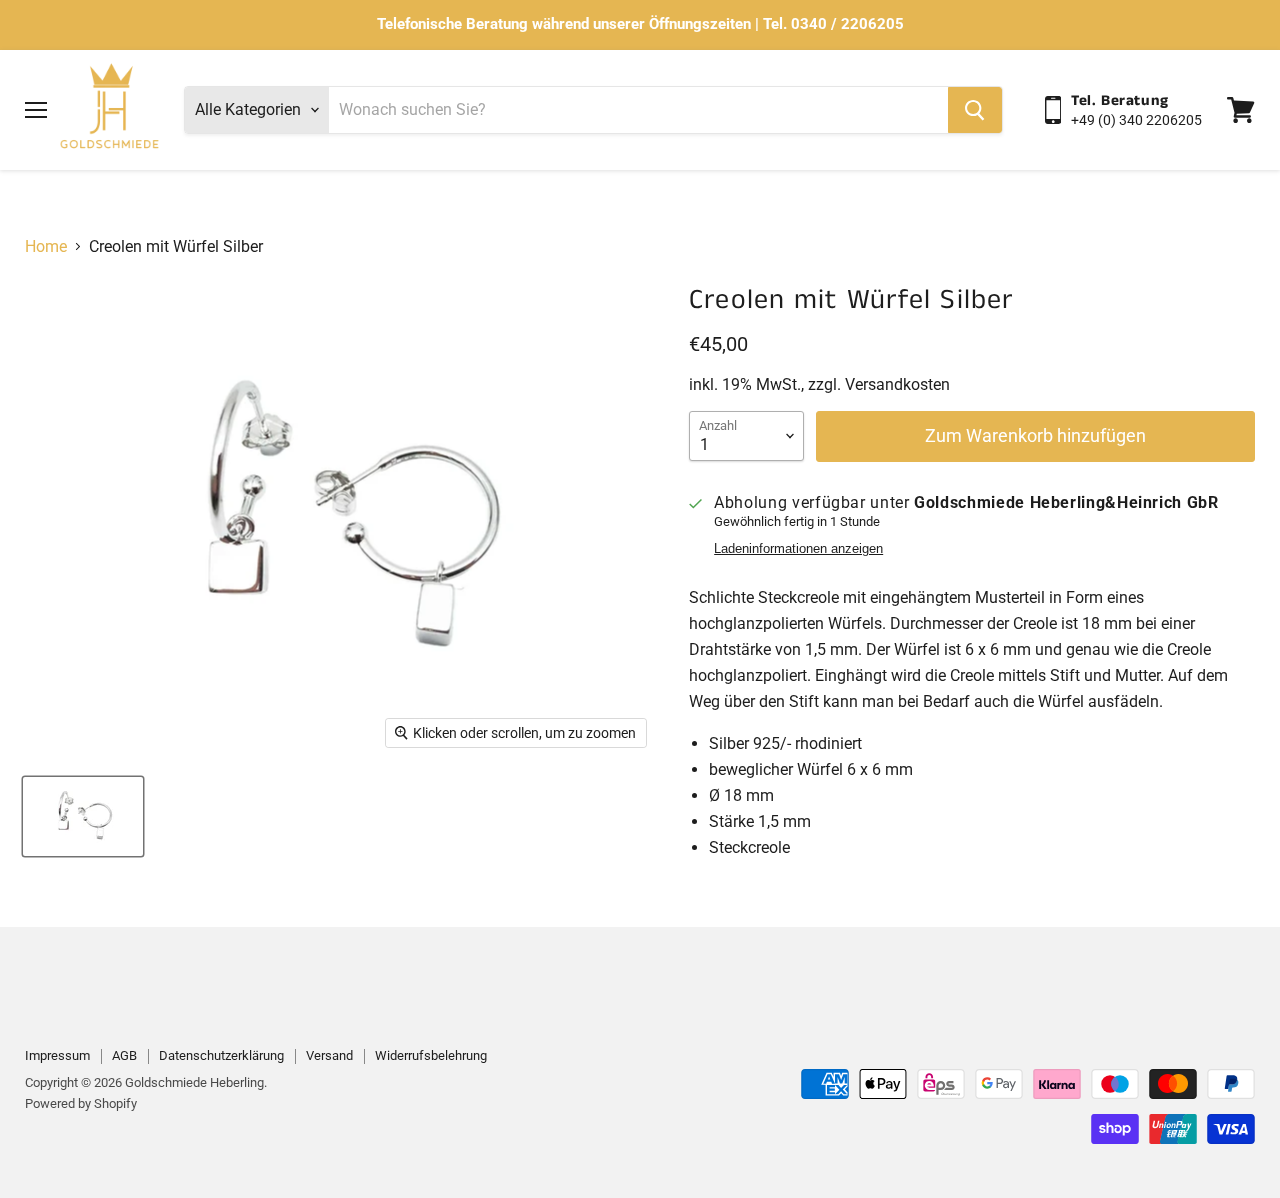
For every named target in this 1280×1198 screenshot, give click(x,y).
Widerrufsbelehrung (431, 1055)
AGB (124, 1055)
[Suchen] (975, 110)
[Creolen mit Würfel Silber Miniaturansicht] (83, 816)
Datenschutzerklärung (221, 1055)
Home (46, 247)
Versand (329, 1055)
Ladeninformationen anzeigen (798, 549)
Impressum (57, 1055)
